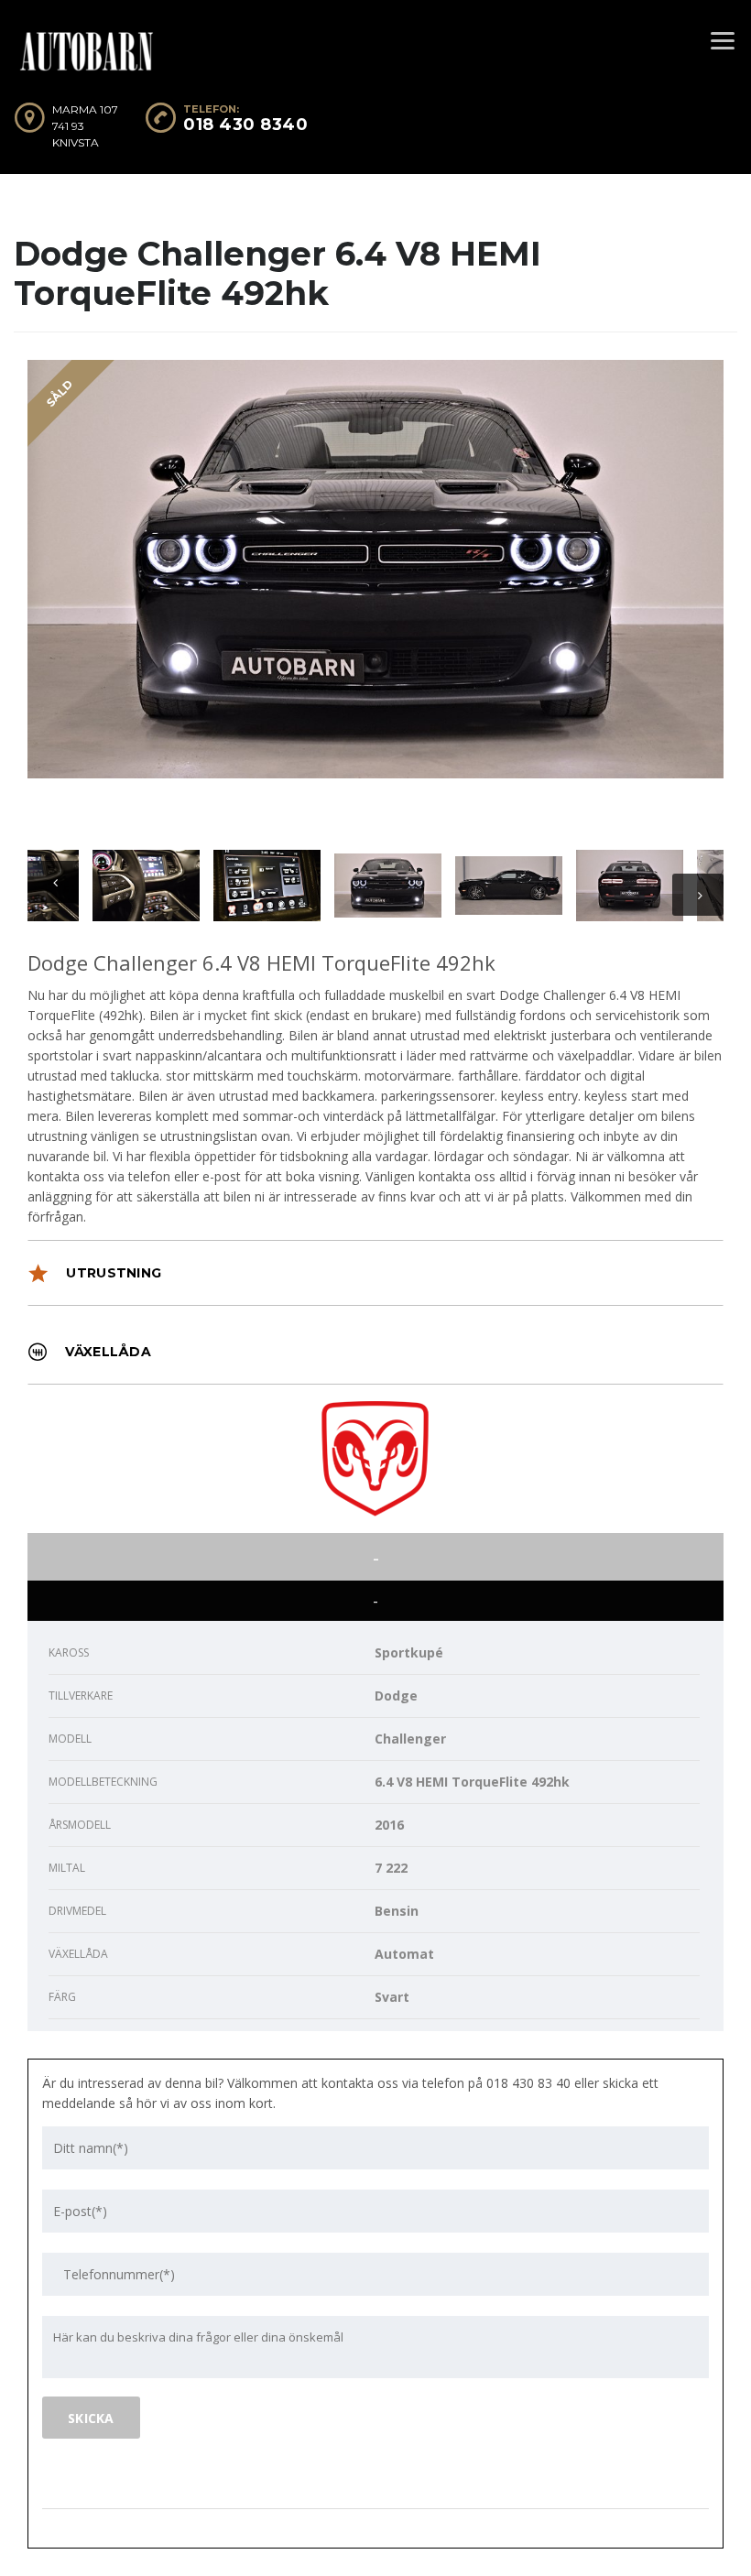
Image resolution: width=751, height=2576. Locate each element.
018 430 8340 (245, 125)
